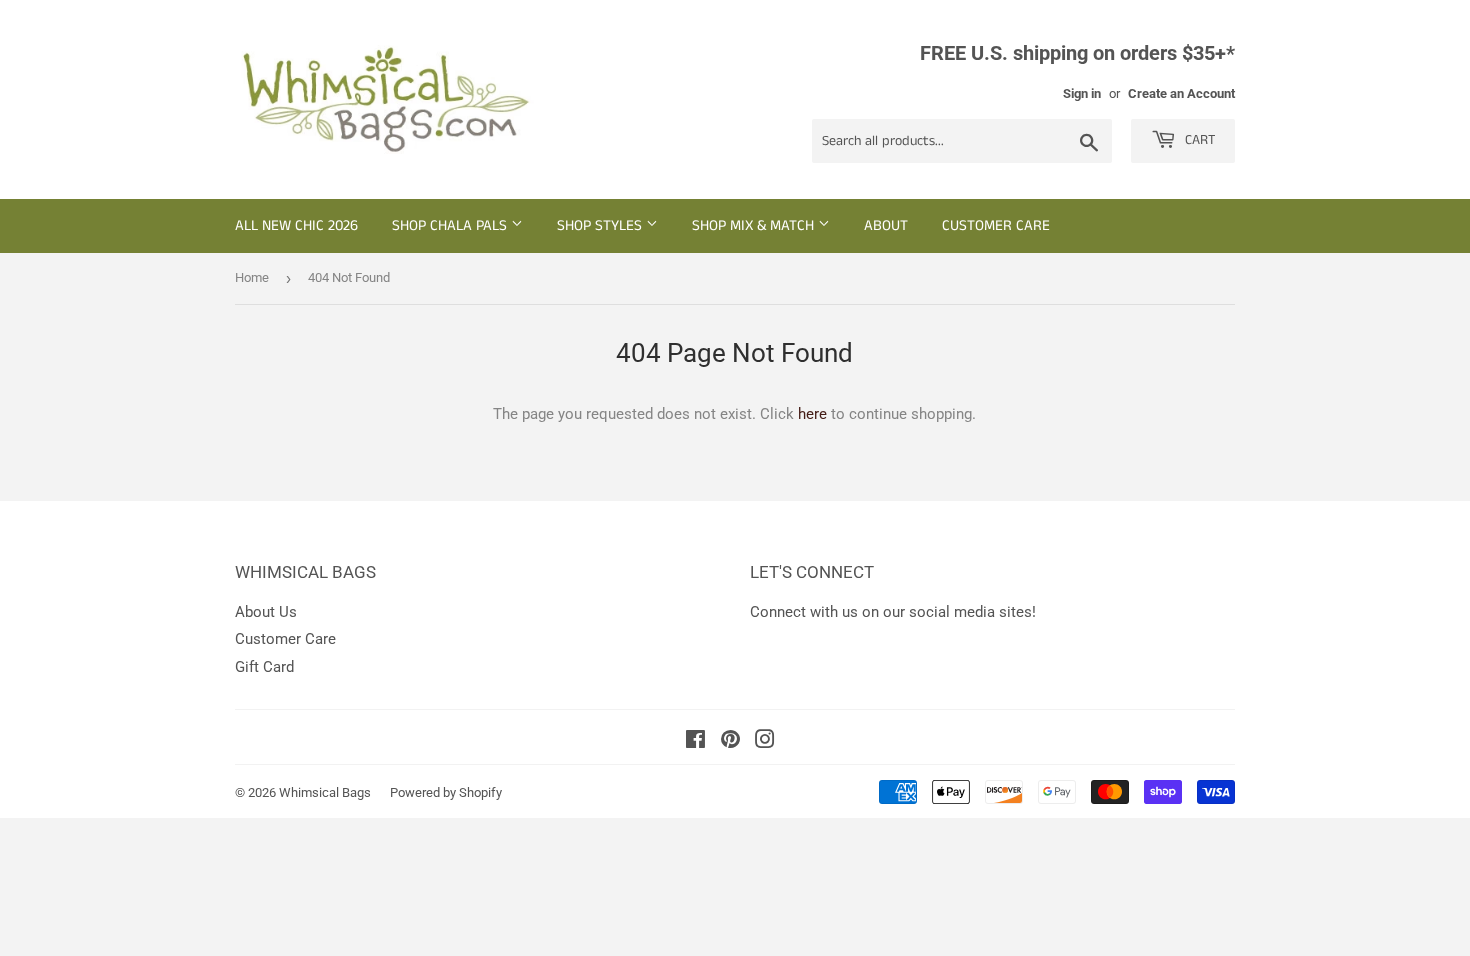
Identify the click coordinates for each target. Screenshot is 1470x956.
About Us (266, 612)
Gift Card (264, 667)
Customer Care (996, 225)
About (886, 225)
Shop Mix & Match (755, 225)
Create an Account (1181, 93)
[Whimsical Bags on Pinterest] (730, 742)
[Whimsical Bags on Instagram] (765, 742)
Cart (1198, 140)
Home (252, 277)
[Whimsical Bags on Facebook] (695, 742)
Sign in (1082, 93)
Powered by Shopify (446, 792)
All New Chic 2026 (296, 225)
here (812, 414)
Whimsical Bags (325, 792)
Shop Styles (601, 225)
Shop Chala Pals (451, 225)
